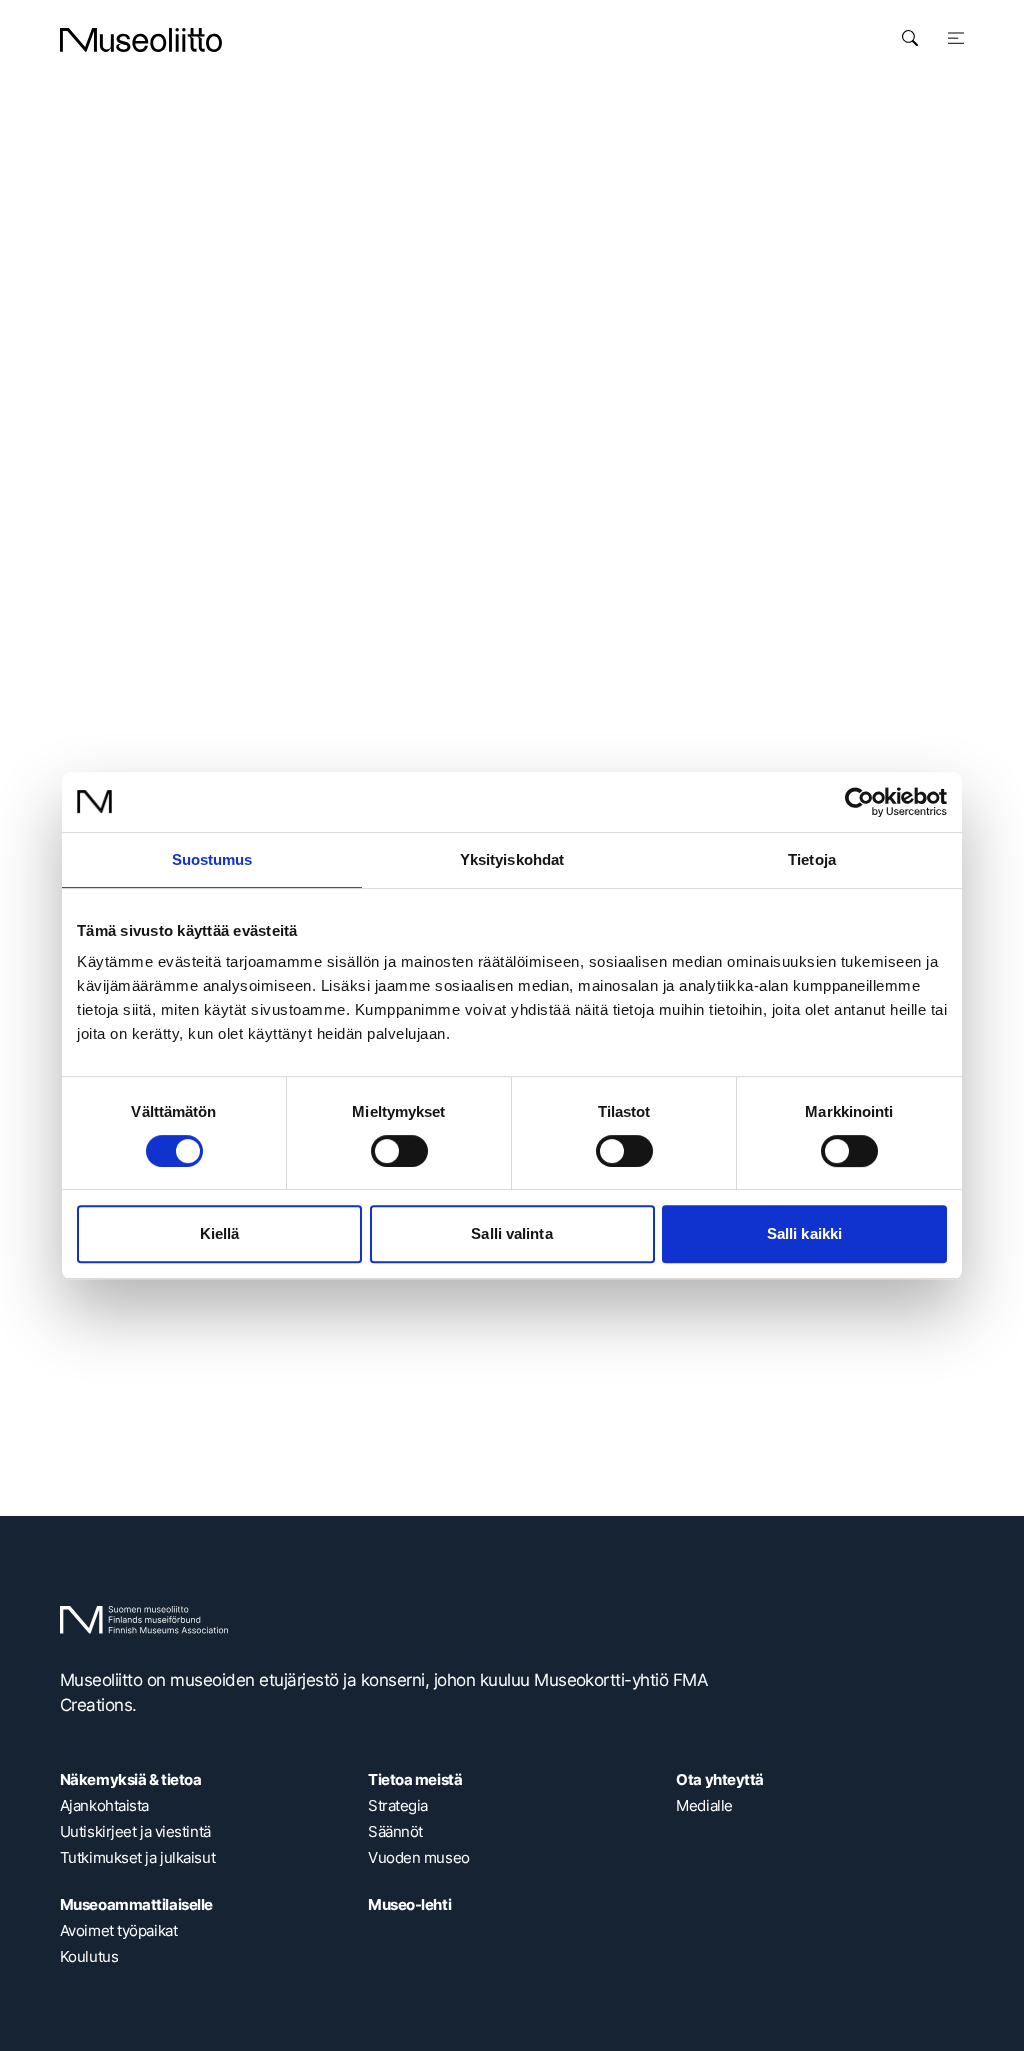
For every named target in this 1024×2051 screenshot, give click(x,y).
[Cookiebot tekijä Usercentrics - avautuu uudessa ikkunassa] (859, 802)
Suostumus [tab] (212, 859)
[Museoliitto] (141, 40)
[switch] (399, 1151)
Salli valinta (511, 1233)
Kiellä (220, 1233)
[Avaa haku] (910, 38)
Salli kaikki (804, 1233)
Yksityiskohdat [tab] (512, 859)
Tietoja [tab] (812, 859)
